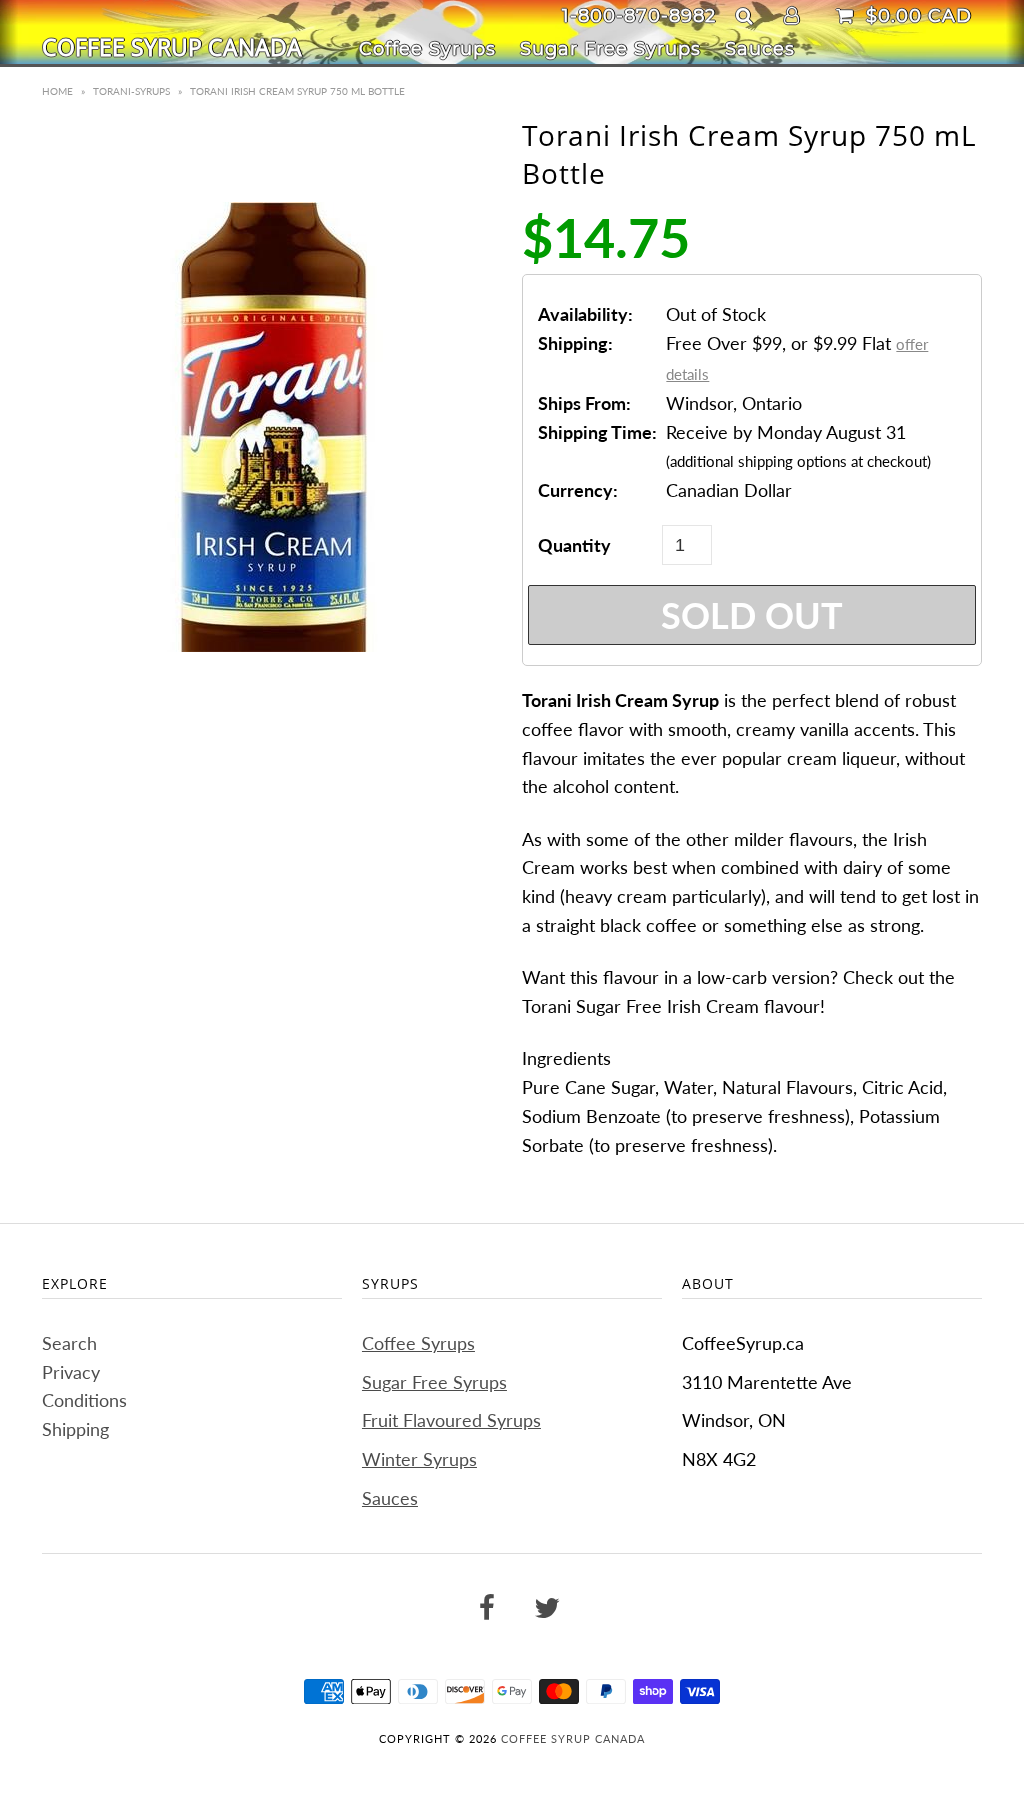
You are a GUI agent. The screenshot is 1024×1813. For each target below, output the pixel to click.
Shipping (75, 1429)
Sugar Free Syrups (610, 49)
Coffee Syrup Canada (172, 47)
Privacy (71, 1372)
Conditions (84, 1400)
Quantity (574, 545)
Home (57, 91)
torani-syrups (131, 91)
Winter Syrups (419, 1459)
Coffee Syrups (427, 49)
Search (69, 1343)
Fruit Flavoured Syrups (451, 1420)
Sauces (760, 49)
